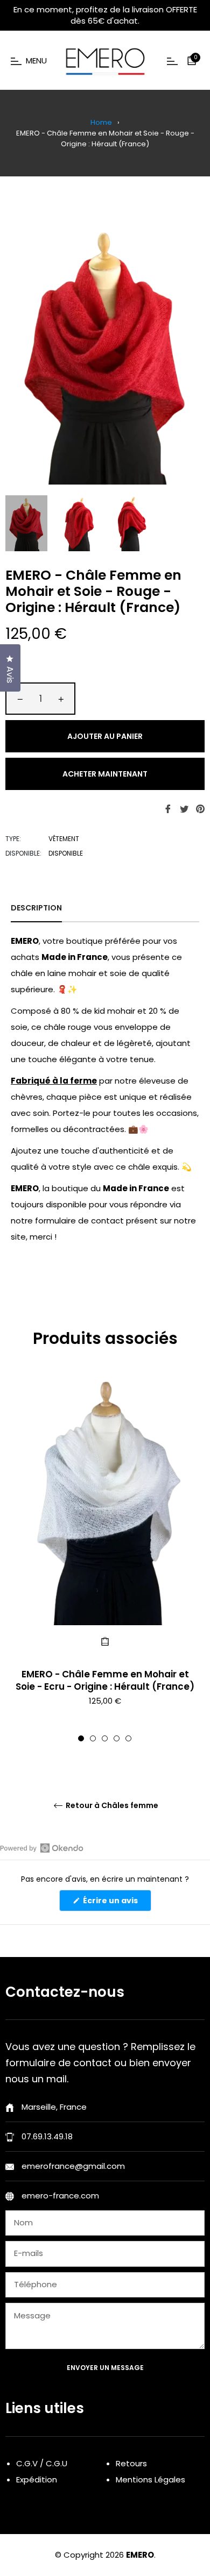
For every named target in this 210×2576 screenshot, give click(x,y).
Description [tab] (36, 908)
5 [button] (128, 1738)
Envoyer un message (105, 2368)
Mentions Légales (150, 2479)
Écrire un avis (116, 1903)
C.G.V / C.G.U (42, 2463)
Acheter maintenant (105, 774)
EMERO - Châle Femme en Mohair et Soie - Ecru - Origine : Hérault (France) (105, 1680)
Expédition (37, 2479)
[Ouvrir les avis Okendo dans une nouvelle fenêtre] (42, 1848)
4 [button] (117, 1738)
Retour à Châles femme (111, 1806)
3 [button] (105, 1738)
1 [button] (81, 1738)
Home (101, 122)
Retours (131, 2463)
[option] (105, 1558)
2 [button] (93, 1738)
